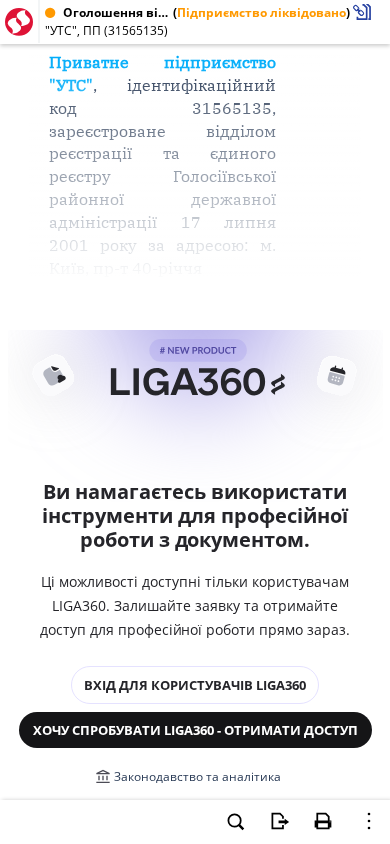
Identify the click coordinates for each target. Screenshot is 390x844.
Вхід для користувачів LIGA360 (195, 685)
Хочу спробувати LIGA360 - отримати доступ (195, 730)
